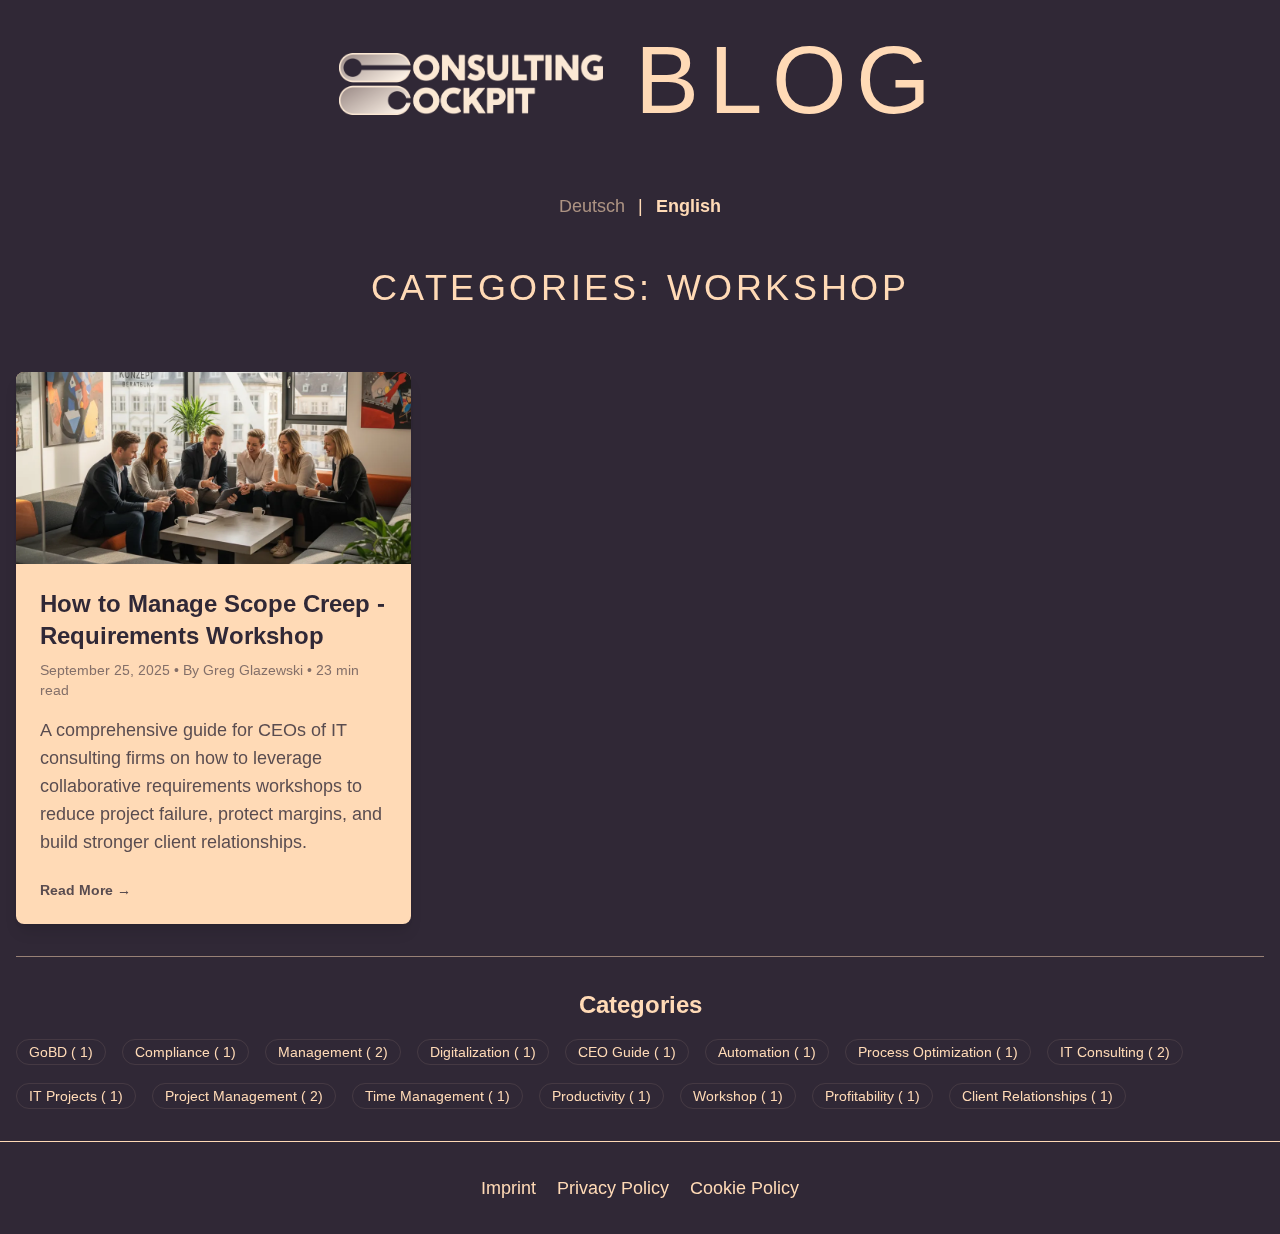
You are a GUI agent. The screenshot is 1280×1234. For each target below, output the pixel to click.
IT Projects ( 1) (76, 1096)
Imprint (508, 1188)
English (688, 206)
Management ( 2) (333, 1052)
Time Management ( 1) (437, 1096)
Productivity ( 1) (601, 1096)
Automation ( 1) (767, 1052)
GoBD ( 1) (61, 1052)
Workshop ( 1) (738, 1096)
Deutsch (594, 206)
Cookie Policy (744, 1188)
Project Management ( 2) (244, 1096)
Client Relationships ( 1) (1037, 1096)
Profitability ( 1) (872, 1096)
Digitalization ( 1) (483, 1052)
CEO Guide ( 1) (627, 1052)
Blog (787, 80)
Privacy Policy (613, 1188)
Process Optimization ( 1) (938, 1052)
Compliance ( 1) (185, 1052)
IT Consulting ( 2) (1115, 1052)
